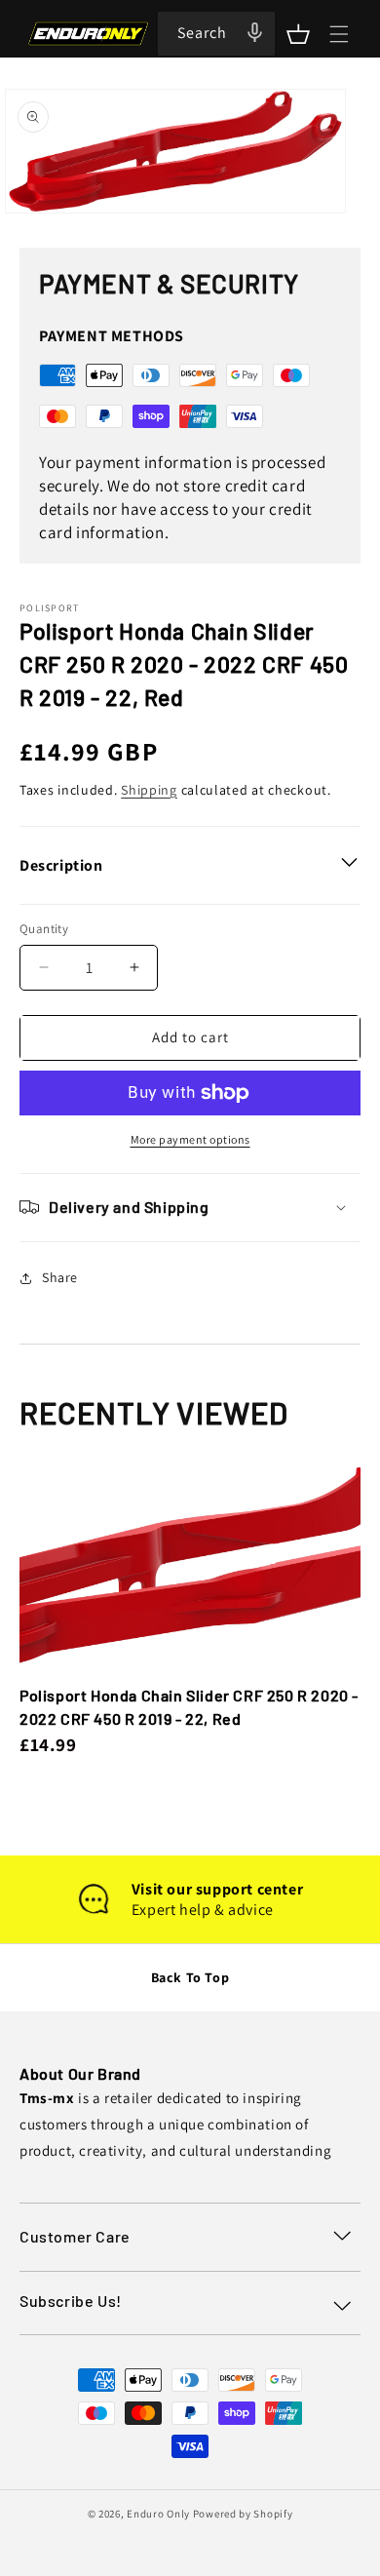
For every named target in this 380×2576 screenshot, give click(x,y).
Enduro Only (158, 2514)
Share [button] (60, 1277)
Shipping (149, 790)
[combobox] (216, 34)
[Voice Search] (254, 32)
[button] (298, 34)
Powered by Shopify (243, 2514)
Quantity (44, 929)
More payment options (190, 1139)
